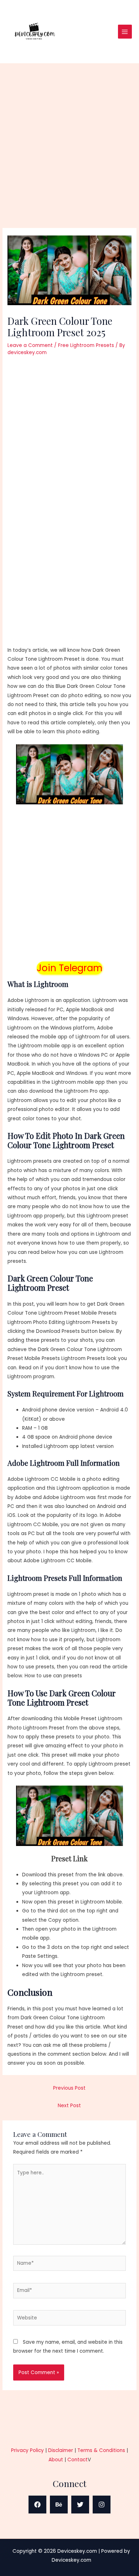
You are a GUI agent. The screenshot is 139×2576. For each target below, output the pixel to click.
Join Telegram (69, 968)
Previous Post (69, 2088)
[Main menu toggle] (125, 32)
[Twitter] (80, 2505)
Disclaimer (61, 2450)
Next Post (69, 2106)
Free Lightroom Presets (86, 345)
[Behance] (59, 2505)
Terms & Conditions (101, 2450)
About (56, 2460)
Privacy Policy (27, 2450)
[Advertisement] (69, 155)
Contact (78, 2460)
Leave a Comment (30, 345)
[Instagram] (102, 2505)
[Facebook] (37, 2505)
